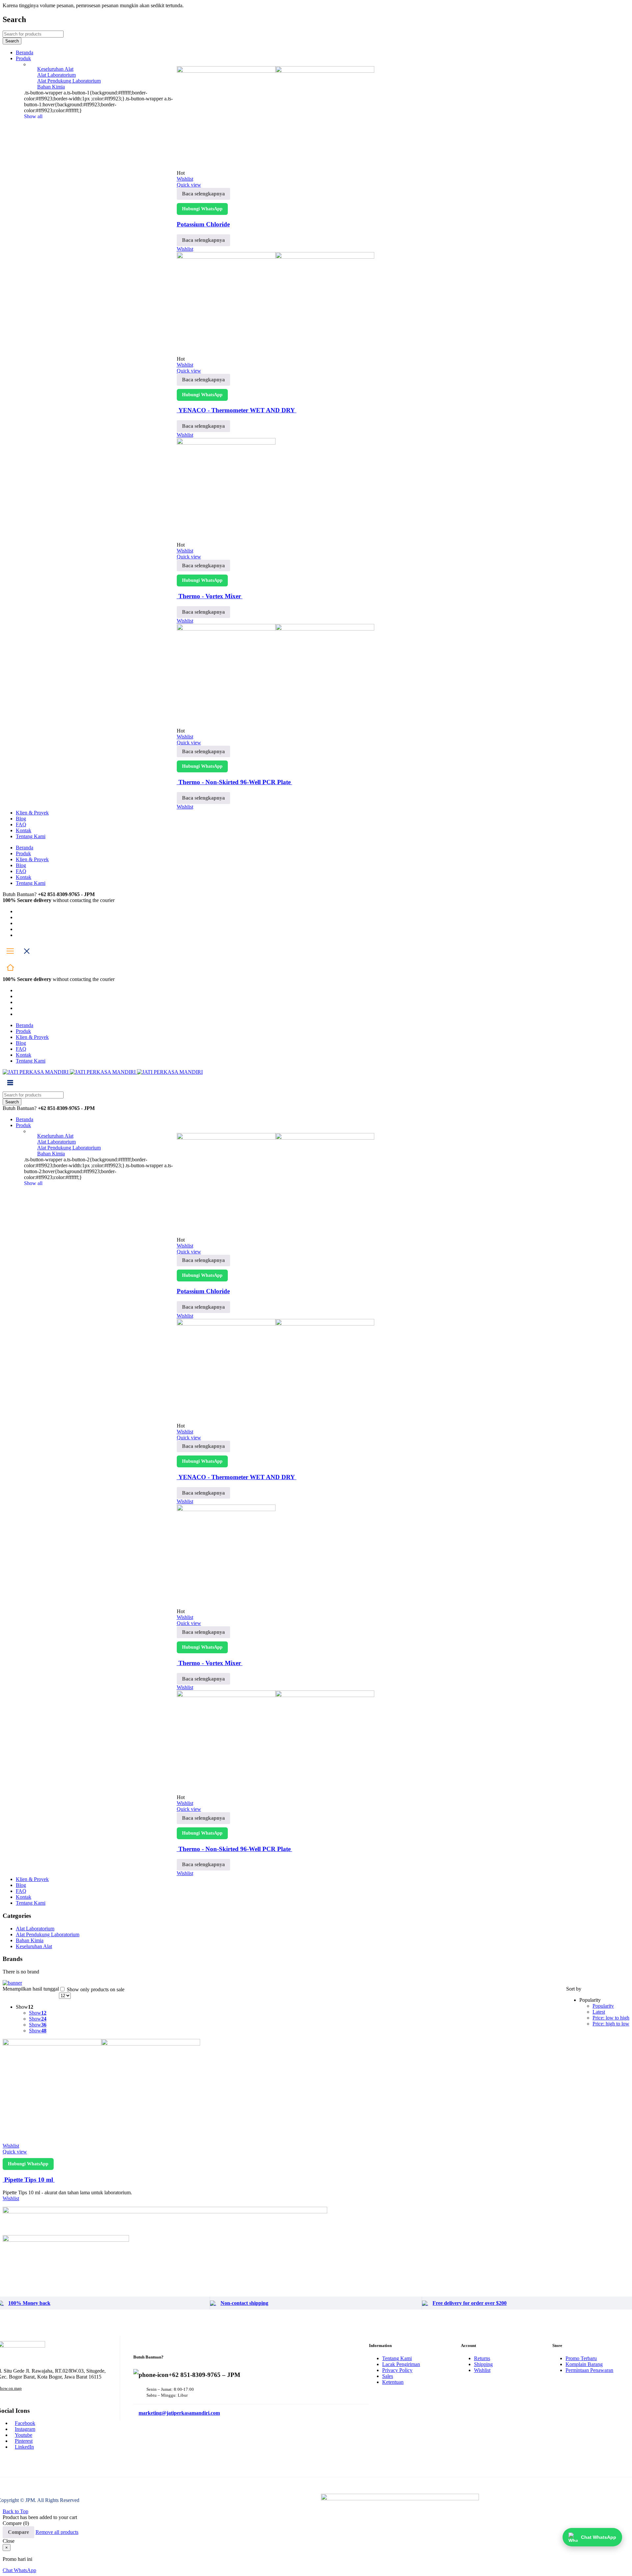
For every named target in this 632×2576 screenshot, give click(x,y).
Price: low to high (611, 2018)
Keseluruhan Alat (55, 69)
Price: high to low (611, 2024)
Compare (18, 2532)
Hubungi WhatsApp (202, 209)
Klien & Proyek (32, 859)
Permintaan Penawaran (589, 2370)
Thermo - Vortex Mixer (210, 596)
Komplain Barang (584, 2364)
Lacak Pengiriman (401, 2364)
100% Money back (29, 2303)
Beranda (25, 848)
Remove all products (57, 2532)
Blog (21, 865)
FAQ (21, 871)
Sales (388, 2376)
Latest (599, 2012)
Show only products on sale (95, 1989)
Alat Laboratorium (56, 75)
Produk (23, 853)
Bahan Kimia (51, 87)
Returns (482, 2358)
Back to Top (15, 2511)
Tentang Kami (31, 883)
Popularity (603, 2006)
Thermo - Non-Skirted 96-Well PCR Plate (235, 782)
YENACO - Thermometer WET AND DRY (237, 410)
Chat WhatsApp (19, 2570)
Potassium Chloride (203, 224)
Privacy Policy (397, 2370)
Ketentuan (393, 2382)
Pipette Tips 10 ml (29, 2180)
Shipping (483, 2364)
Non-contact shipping (244, 2303)
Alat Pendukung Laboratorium (69, 81)
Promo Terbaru (581, 2358)
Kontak (24, 877)
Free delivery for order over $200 (470, 2303)
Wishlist (482, 2370)
